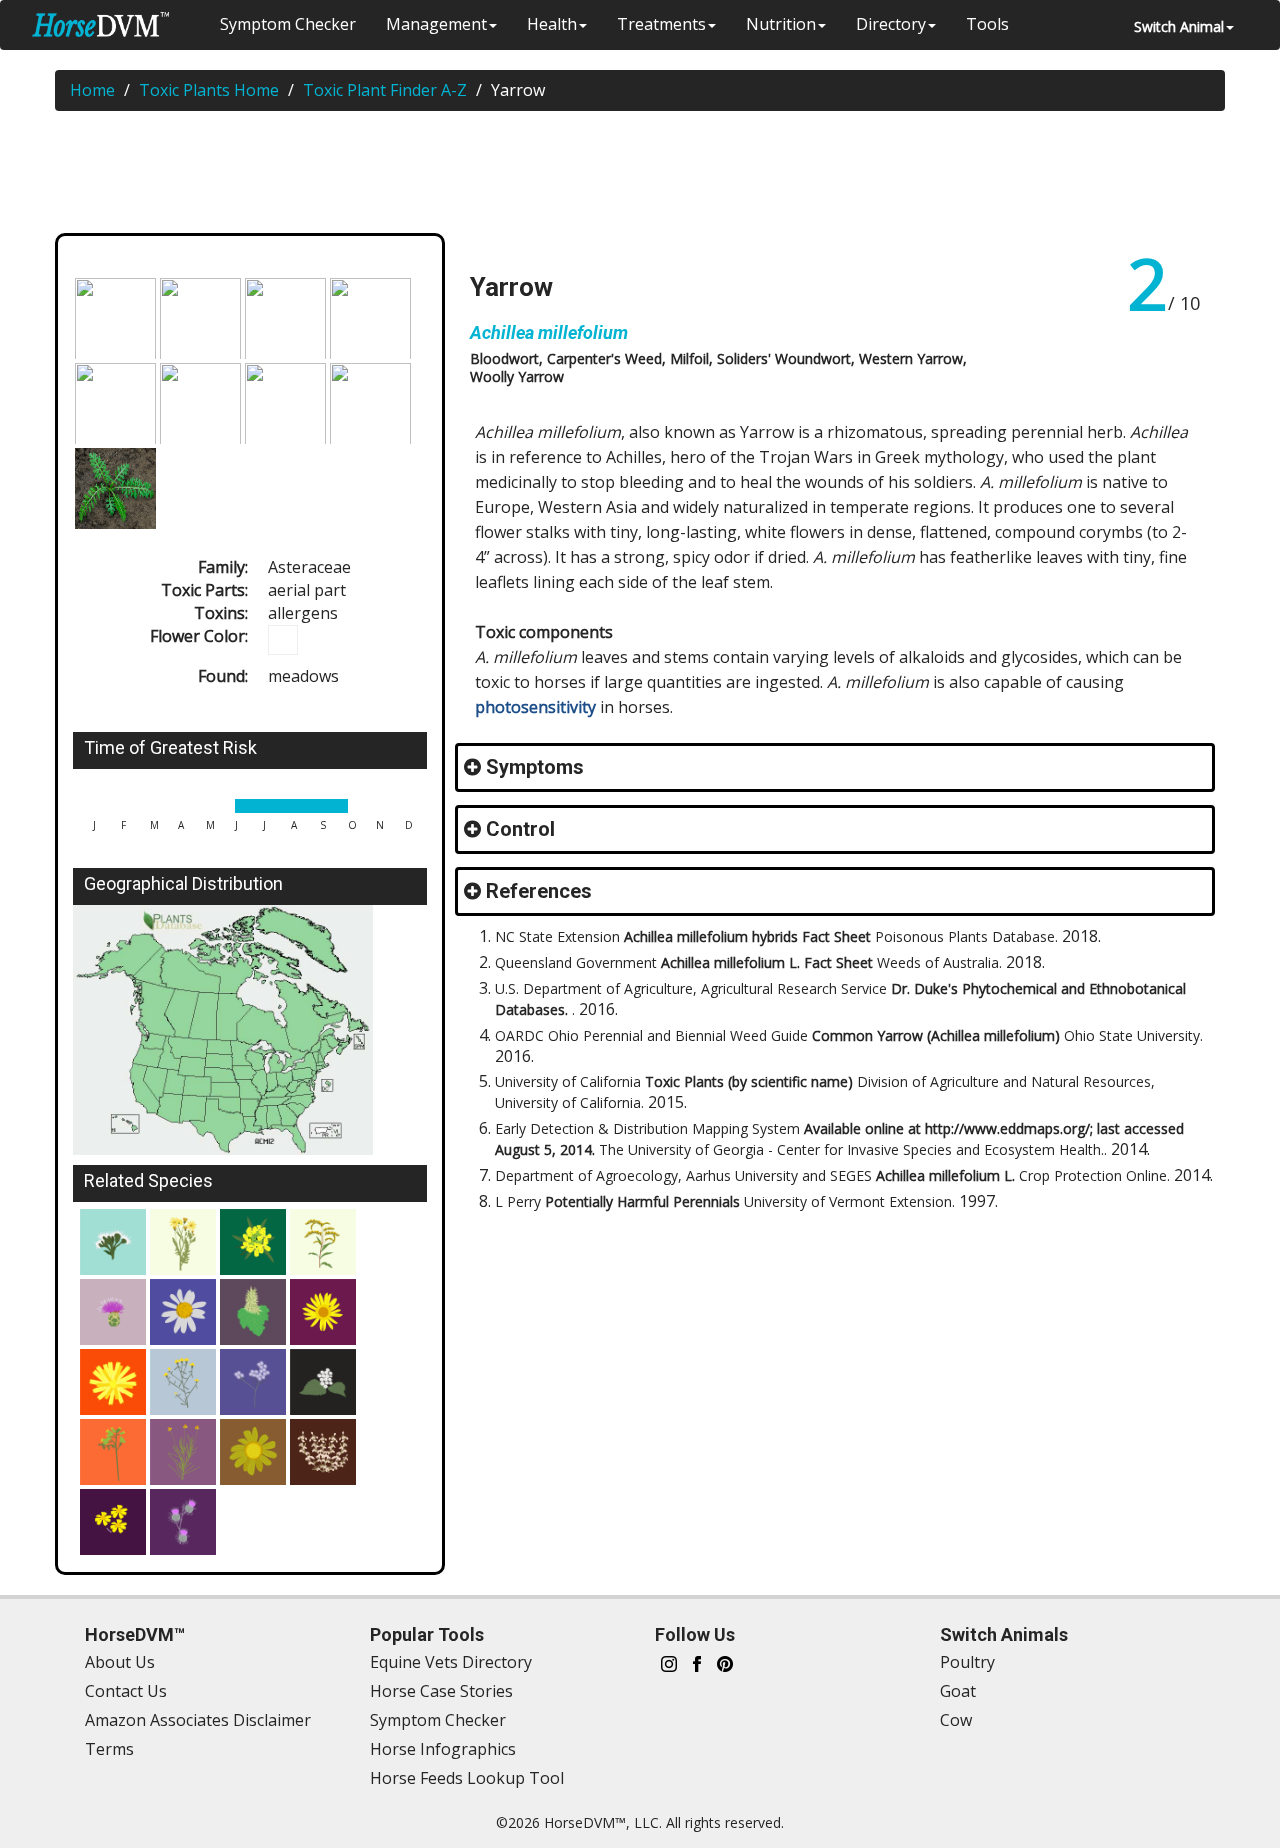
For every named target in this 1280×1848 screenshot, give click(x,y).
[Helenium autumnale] (183, 1452)
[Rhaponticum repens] (113, 1312)
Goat (958, 1691)
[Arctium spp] (183, 1522)
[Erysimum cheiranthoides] (253, 1242)
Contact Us (126, 1691)
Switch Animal (1179, 26)
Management (436, 24)
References (539, 891)
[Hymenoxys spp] (113, 1522)
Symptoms (535, 767)
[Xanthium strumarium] (253, 1312)
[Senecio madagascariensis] (253, 1452)
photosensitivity (535, 707)
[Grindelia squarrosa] (323, 1312)
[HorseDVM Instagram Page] (669, 1662)
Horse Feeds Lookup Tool (467, 1778)
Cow (956, 1720)
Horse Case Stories (441, 1691)
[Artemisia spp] (323, 1452)
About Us (120, 1662)
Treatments (661, 24)
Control (520, 829)
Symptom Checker (288, 24)
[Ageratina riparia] (253, 1382)
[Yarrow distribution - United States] (250, 1029)
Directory (891, 24)
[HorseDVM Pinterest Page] (725, 1662)
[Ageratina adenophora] (323, 1382)
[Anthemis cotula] (183, 1312)
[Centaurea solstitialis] (183, 1382)
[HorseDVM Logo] (100, 24)
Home (92, 90)
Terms (109, 1749)
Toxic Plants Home (209, 90)
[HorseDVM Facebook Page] (697, 1662)
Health (552, 24)
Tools (987, 24)
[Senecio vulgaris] (113, 1452)
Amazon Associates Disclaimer (198, 1720)
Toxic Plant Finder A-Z (385, 90)
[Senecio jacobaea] (183, 1242)
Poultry (967, 1662)
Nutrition (781, 24)
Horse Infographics (443, 1749)
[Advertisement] (650, 176)
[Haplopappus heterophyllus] (323, 1242)
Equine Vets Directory (451, 1662)
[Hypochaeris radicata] (113, 1382)
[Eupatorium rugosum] (113, 1242)
